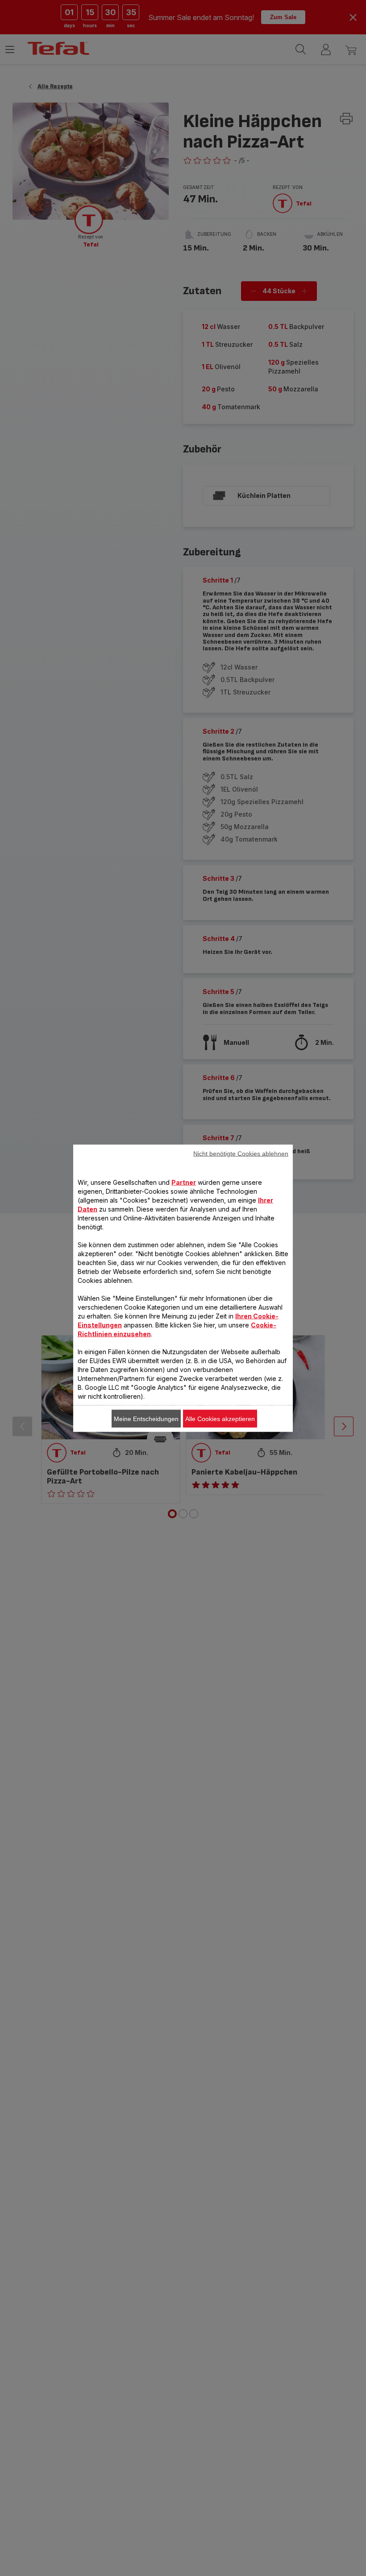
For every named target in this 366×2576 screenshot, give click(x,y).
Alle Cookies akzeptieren (220, 1418)
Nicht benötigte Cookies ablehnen (241, 1153)
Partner (184, 1182)
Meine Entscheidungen (146, 1418)
